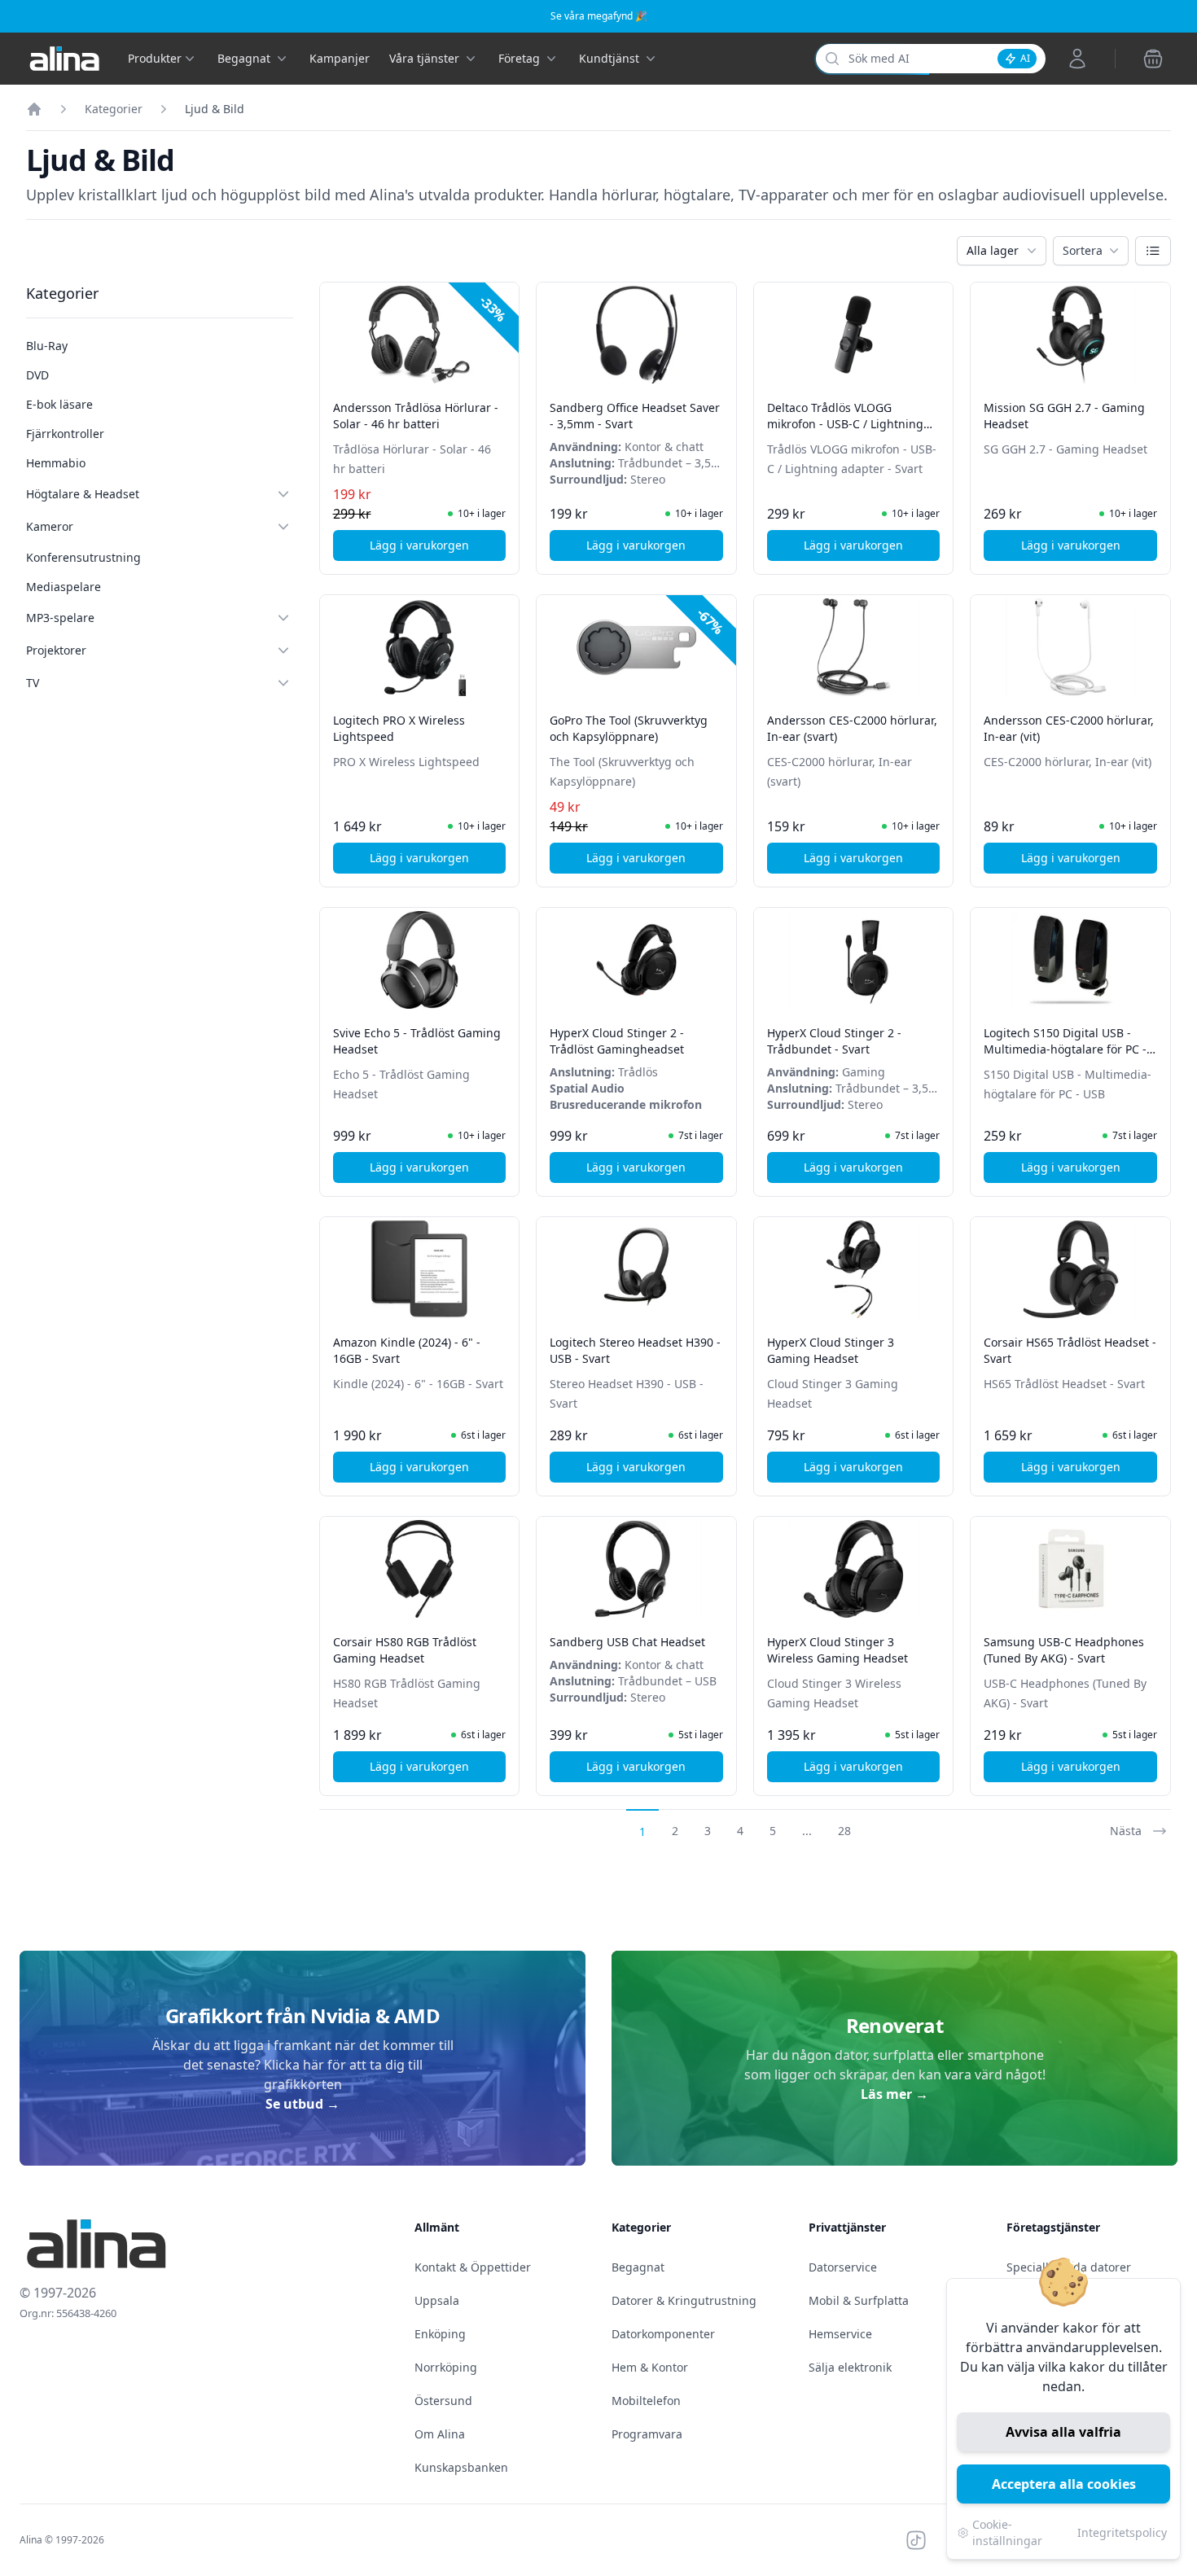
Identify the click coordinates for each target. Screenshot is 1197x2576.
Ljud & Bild (215, 109)
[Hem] (34, 109)
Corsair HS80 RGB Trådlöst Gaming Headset (405, 1650)
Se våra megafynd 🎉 (599, 16)
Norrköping (446, 2367)
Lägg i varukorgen (438, 549)
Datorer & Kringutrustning (684, 2300)
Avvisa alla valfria (1063, 2432)
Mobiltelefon (646, 2401)
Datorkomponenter (663, 2334)
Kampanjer (340, 58)
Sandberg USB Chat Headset (627, 1642)
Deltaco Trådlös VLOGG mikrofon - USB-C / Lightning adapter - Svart (845, 424)
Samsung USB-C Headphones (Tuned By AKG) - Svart (1064, 1650)
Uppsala (437, 2300)
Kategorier (114, 109)
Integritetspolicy (1122, 2532)
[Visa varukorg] (1153, 59)
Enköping (440, 2334)
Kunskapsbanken (461, 2467)
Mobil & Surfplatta (859, 2300)
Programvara (647, 2434)
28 (844, 1831)
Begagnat (638, 2267)
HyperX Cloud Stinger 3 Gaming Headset (831, 1350)
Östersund (443, 2401)
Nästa (1126, 1831)
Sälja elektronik (850, 2367)
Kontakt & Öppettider (473, 2267)
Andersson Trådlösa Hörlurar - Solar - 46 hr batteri (416, 416)
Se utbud (303, 2104)
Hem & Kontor (650, 2367)
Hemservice (840, 2334)
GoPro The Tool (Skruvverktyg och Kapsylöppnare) (629, 728)
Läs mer (894, 2094)
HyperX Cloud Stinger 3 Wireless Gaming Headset (837, 1650)
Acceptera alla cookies (1064, 2484)
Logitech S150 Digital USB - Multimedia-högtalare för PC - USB (1065, 1049)
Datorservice (843, 2267)
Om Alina (440, 2434)
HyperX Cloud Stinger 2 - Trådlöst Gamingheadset (617, 1041)
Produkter (155, 58)
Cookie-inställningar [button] (1007, 2532)
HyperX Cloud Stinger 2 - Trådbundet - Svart (834, 1041)
